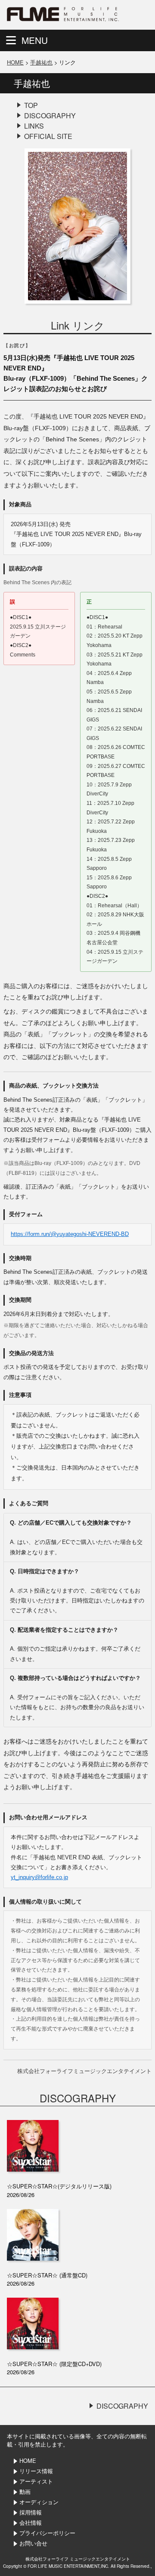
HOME (15, 62)
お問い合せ (33, 2543)
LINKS (34, 126)
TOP (31, 105)
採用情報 (31, 2512)
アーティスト (36, 2481)
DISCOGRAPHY (50, 116)
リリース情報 (36, 2471)
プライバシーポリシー (47, 2533)
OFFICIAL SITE (48, 136)
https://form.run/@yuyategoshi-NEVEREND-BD (70, 1234)
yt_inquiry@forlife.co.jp (39, 1877)
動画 (25, 2491)
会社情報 (31, 2522)
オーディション (39, 2502)
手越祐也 (41, 62)
